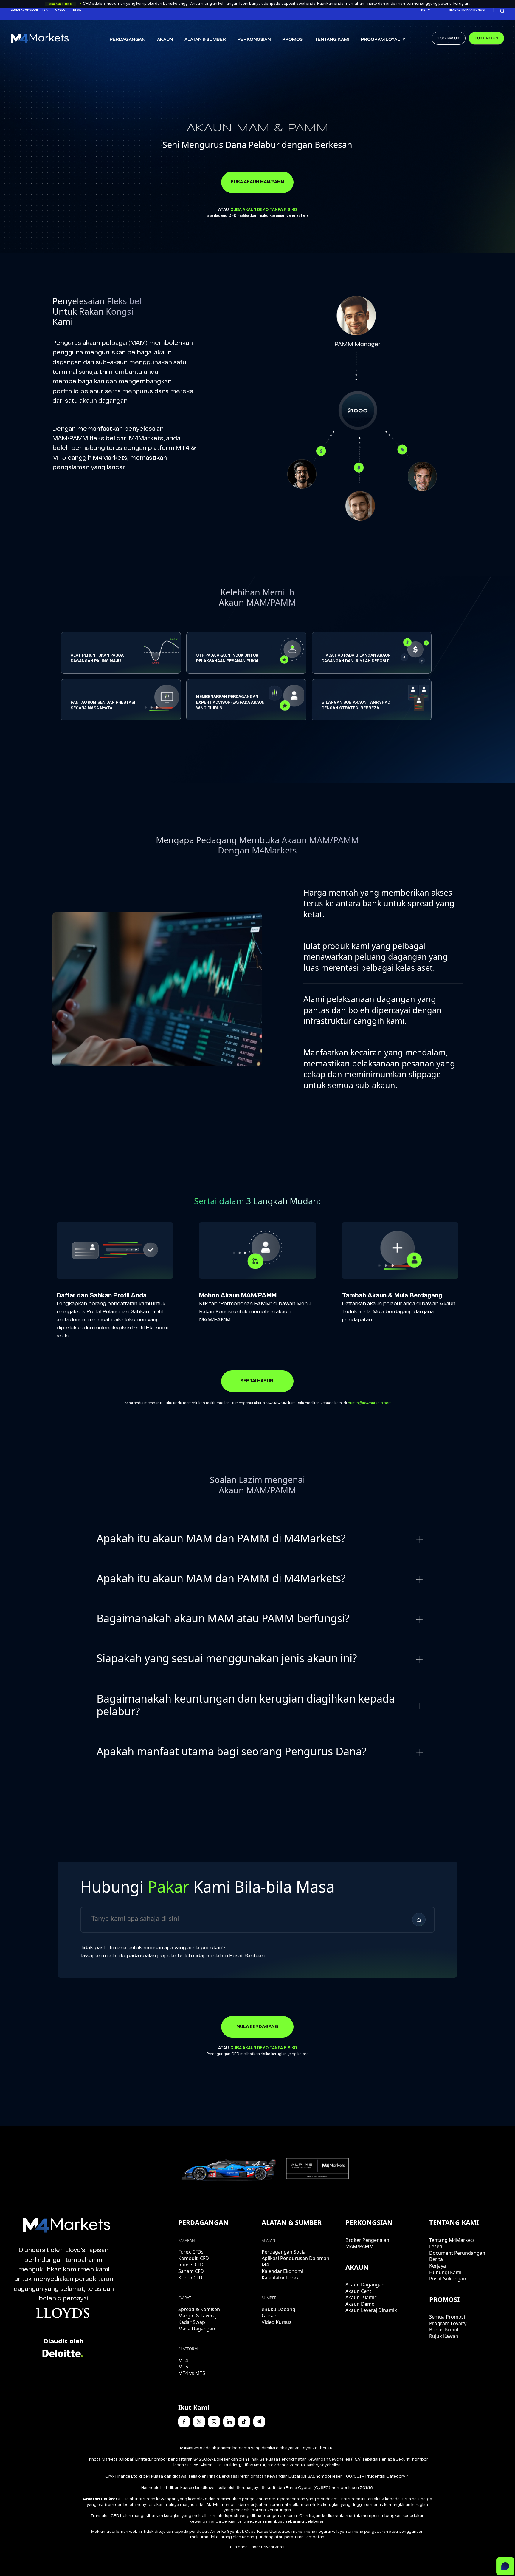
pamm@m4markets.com (370, 1403)
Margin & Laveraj (197, 2316)
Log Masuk (449, 38)
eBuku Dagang (279, 2309)
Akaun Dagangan (365, 2285)
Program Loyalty (383, 39)
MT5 (183, 2367)
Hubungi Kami (445, 2272)
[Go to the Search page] (502, 10)
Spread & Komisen (199, 2309)
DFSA (77, 10)
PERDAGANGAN (128, 39)
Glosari (270, 2316)
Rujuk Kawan (444, 2336)
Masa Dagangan (197, 2329)
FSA (45, 10)
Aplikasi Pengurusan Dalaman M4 (295, 2262)
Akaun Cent (358, 2291)
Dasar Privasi (261, 2547)
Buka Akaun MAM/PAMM (257, 182)
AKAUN (165, 39)
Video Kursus (277, 2322)
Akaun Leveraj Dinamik (371, 2310)
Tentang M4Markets (452, 2240)
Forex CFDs (191, 2252)
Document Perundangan (457, 2253)
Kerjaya (438, 2266)
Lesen (436, 2246)
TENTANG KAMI (332, 39)
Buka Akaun (486, 38)
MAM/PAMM (360, 2246)
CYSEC (60, 10)
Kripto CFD (190, 2278)
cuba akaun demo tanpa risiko (264, 210)
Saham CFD (191, 2271)
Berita (436, 2259)
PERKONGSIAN (254, 39)
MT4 (183, 2360)
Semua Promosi (447, 2317)
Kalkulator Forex (280, 2278)
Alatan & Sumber (205, 39)
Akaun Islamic (361, 2297)
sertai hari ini (257, 1381)
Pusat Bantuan (247, 1956)
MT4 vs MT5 (192, 2373)
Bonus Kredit (444, 2330)
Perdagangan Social (284, 2252)
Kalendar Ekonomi (282, 2271)
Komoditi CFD (194, 2258)
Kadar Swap (192, 2322)
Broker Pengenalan (367, 2240)
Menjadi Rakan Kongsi (467, 10)
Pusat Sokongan (448, 2279)
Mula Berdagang (257, 2027)
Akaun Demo (360, 2304)
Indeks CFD (191, 2265)
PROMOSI (293, 39)
